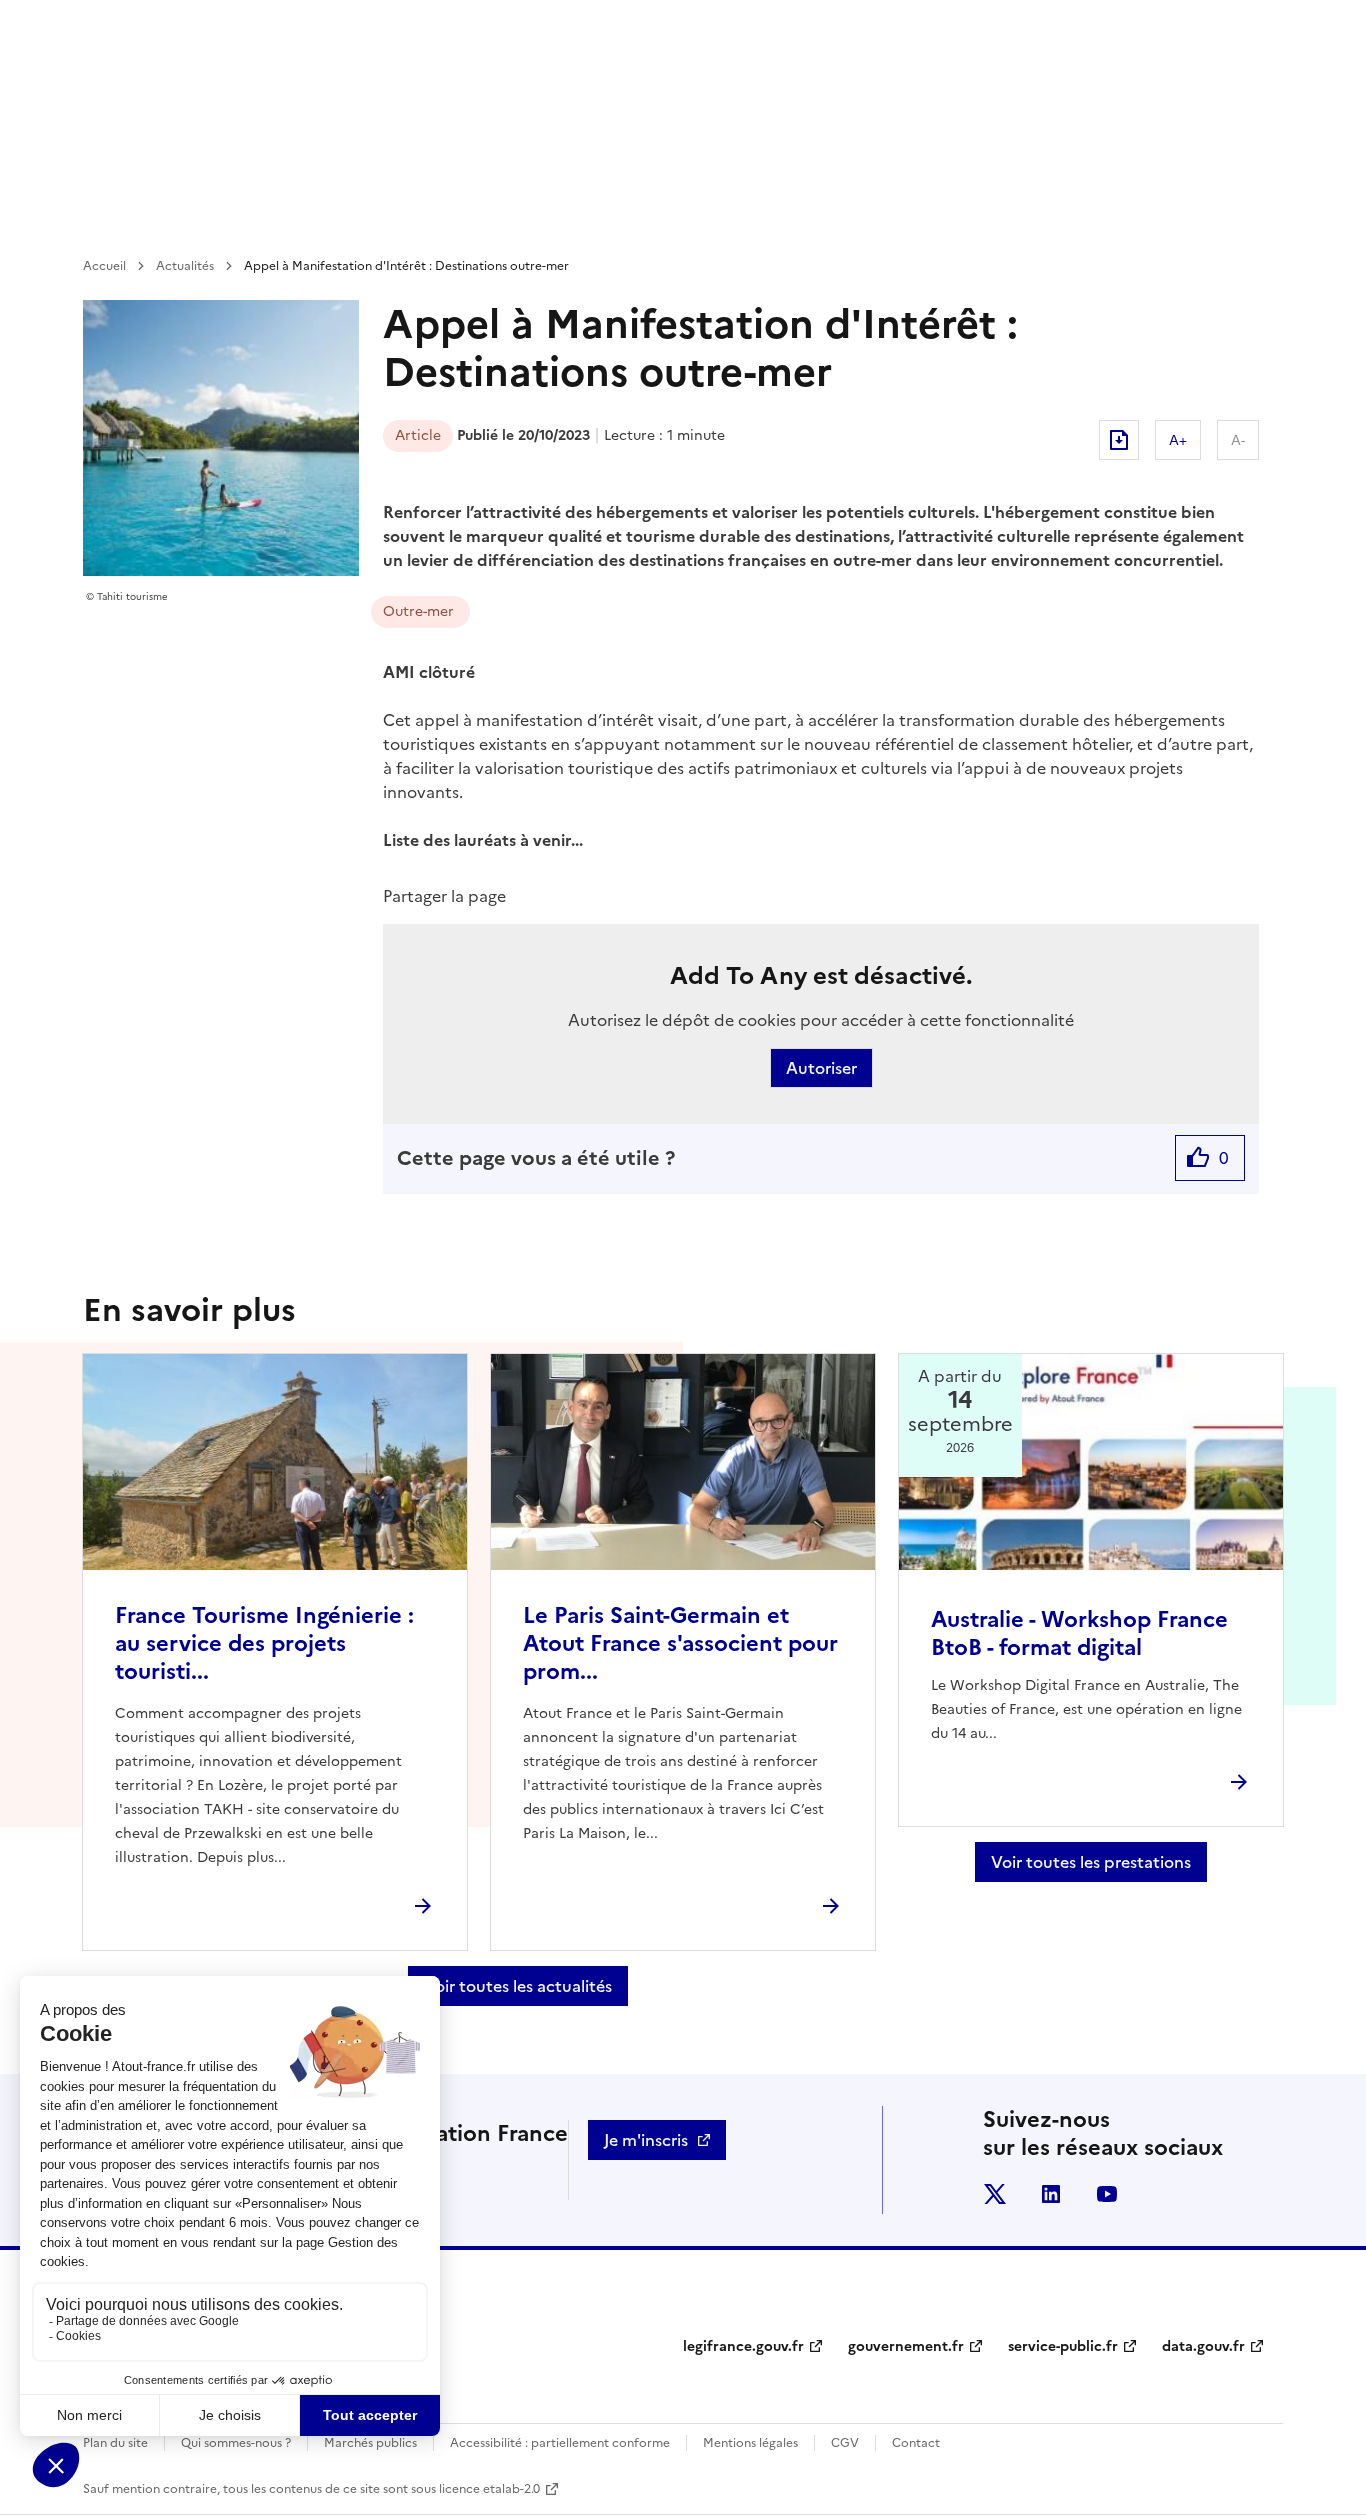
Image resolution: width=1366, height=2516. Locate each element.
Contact (916, 2443)
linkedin (1051, 2194)
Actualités (185, 266)
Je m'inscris (646, 2140)
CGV (845, 2443)
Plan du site (115, 2443)
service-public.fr (1063, 2346)
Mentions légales (750, 2443)
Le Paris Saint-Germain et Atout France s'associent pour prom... (680, 1643)
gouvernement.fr (906, 2346)
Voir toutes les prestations (1091, 1862)
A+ (1178, 440)
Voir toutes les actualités (518, 1986)
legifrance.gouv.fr (743, 2346)
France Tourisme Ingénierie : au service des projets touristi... (264, 1643)
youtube (1107, 2194)
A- (1238, 440)
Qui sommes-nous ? (236, 2443)
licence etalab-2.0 (489, 2489)
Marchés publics (370, 2443)
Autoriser (821, 1068)
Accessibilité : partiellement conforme (560, 2443)
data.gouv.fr (1203, 2346)
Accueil (104, 266)
